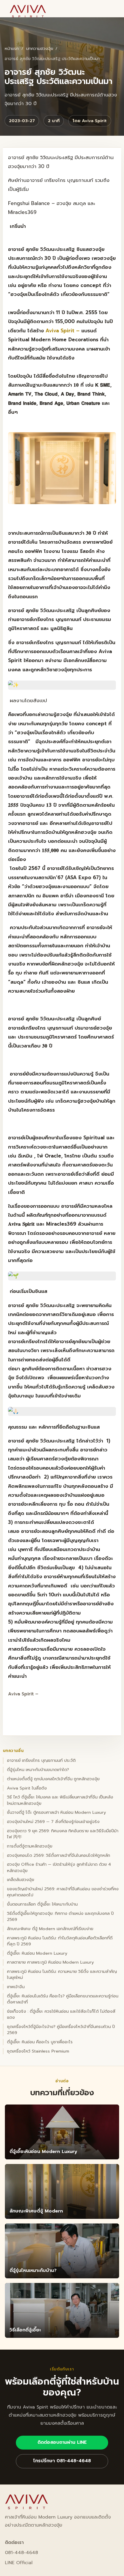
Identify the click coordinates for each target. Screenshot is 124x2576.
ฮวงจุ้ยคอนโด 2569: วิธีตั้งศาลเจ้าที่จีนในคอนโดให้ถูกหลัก (59, 1855)
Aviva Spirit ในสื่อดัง (27, 1788)
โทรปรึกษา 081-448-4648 (62, 2461)
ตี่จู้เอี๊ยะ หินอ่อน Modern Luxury (37, 1953)
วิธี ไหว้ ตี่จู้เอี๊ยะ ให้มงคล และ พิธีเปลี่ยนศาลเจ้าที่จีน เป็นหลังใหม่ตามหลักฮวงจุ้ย (60, 1800)
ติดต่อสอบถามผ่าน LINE (62, 2442)
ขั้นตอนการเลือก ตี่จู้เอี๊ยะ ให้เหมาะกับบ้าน (42, 1904)
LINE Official (19, 2563)
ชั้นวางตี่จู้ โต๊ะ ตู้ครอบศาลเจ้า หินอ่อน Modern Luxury (57, 1812)
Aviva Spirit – (63, 331)
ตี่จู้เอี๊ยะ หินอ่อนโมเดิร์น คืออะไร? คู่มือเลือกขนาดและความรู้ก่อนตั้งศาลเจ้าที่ (63, 1999)
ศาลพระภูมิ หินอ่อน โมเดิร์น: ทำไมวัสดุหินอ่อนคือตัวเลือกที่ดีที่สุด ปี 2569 (60, 1941)
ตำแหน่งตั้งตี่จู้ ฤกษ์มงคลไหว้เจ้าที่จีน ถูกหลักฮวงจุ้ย (53, 1779)
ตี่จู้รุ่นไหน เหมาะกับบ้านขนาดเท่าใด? (38, 1770)
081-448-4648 (21, 2553)
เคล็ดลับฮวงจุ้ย (20, 1880)
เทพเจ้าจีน (16, 1987)
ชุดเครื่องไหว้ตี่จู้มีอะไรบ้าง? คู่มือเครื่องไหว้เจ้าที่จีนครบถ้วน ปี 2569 (61, 2030)
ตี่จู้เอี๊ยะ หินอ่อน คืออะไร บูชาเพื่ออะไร (40, 2042)
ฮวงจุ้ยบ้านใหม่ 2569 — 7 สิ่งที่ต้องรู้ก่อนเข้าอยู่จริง (53, 1822)
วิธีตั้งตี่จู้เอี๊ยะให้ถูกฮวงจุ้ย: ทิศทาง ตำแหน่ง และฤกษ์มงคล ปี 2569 (60, 1917)
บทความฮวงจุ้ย (40, 49)
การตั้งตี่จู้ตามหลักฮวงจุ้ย (30, 1846)
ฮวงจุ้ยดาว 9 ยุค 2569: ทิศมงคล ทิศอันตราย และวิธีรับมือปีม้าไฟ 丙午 (63, 1834)
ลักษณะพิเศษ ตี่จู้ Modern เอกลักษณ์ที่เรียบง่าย (50, 1929)
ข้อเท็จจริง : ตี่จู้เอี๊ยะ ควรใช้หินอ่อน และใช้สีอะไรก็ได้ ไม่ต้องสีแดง (61, 2014)
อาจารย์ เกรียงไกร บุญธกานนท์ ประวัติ (41, 1760)
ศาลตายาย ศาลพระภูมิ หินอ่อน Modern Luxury (50, 1962)
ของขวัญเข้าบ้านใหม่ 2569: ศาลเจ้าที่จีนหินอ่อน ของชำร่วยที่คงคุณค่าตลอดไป (63, 1892)
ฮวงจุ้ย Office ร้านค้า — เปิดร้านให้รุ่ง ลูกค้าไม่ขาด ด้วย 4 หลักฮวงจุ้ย (59, 1867)
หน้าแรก (12, 49)
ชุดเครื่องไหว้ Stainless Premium (38, 2051)
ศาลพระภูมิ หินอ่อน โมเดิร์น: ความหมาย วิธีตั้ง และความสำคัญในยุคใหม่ (62, 1975)
